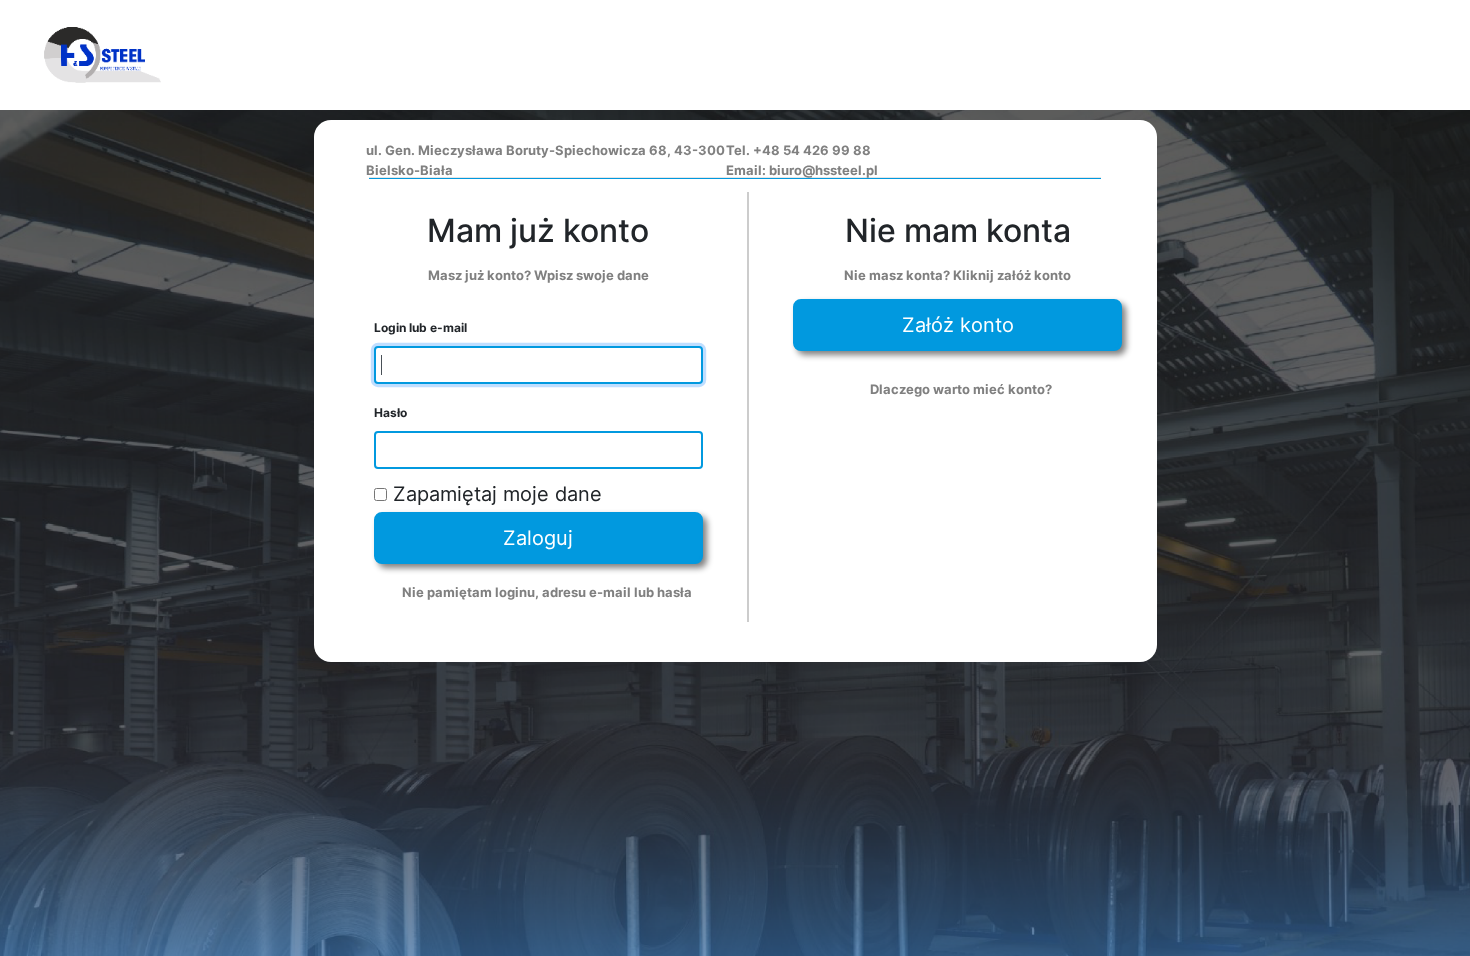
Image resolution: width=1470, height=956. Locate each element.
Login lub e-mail (420, 327)
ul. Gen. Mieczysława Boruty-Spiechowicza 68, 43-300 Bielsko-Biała (545, 160)
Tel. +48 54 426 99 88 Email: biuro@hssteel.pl (802, 160)
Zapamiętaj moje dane (494, 494)
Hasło (390, 412)
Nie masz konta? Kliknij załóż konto (957, 275)
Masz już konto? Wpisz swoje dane (538, 275)
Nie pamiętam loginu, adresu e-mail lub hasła (547, 592)
